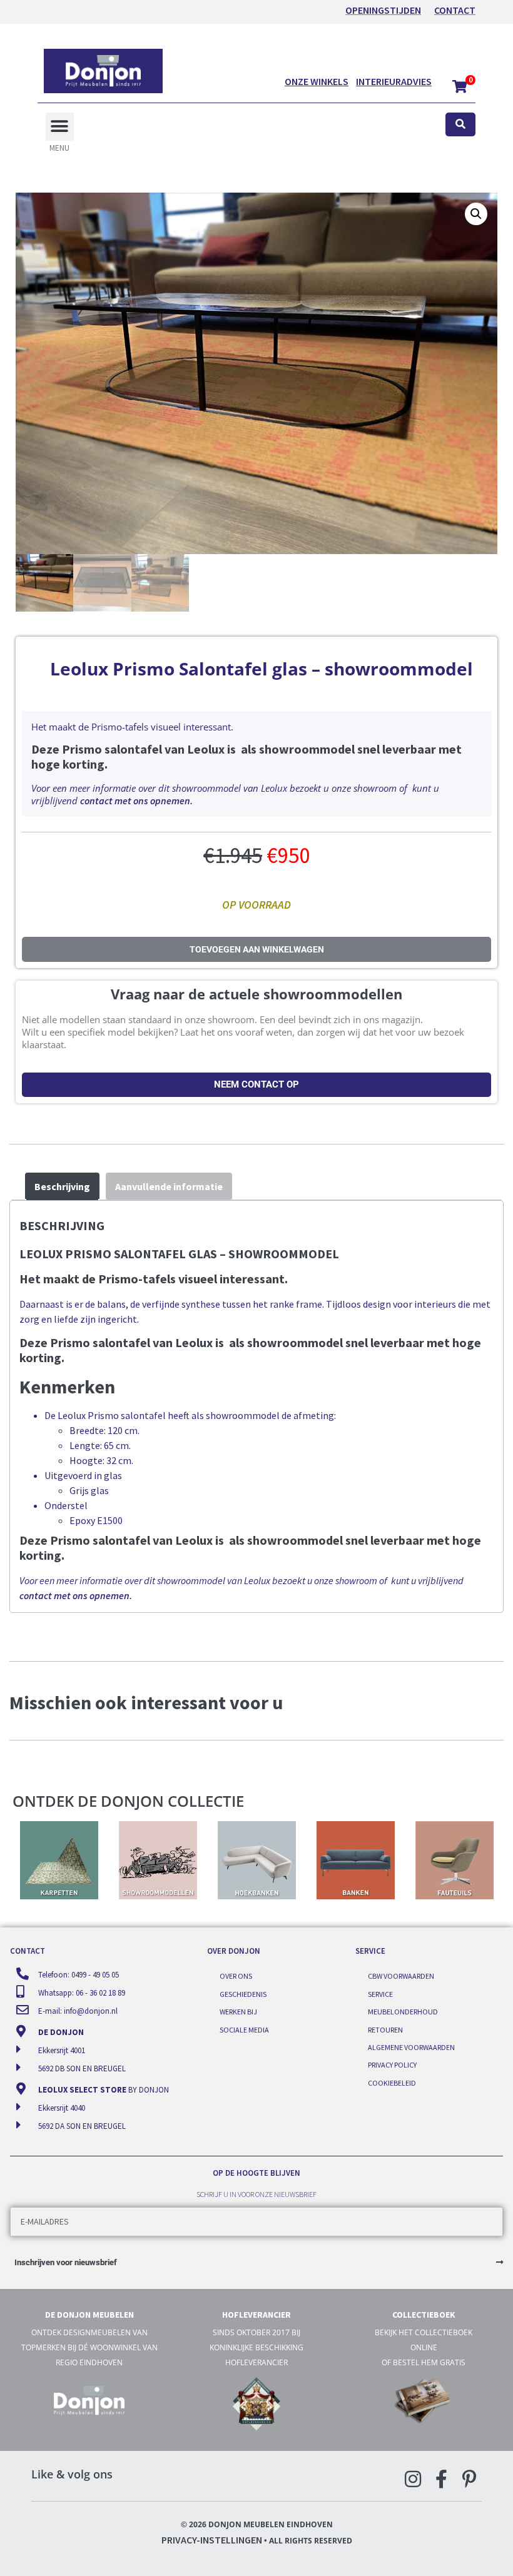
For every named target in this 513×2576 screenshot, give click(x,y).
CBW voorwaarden (401, 1976)
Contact (455, 10)
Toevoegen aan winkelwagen (257, 949)
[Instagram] (413, 2479)
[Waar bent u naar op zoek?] (460, 125)
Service (380, 1994)
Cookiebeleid (392, 2083)
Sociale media (244, 2030)
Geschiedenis (243, 1994)
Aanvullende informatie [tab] (169, 1186)
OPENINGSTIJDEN (383, 10)
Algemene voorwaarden (411, 2047)
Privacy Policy (392, 2065)
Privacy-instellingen (212, 2540)
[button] (60, 127)
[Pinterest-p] (469, 2479)
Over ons (236, 1976)
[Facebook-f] (441, 2479)
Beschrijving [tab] (62, 1186)
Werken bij (238, 2012)
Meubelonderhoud (403, 2012)
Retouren (385, 2030)
